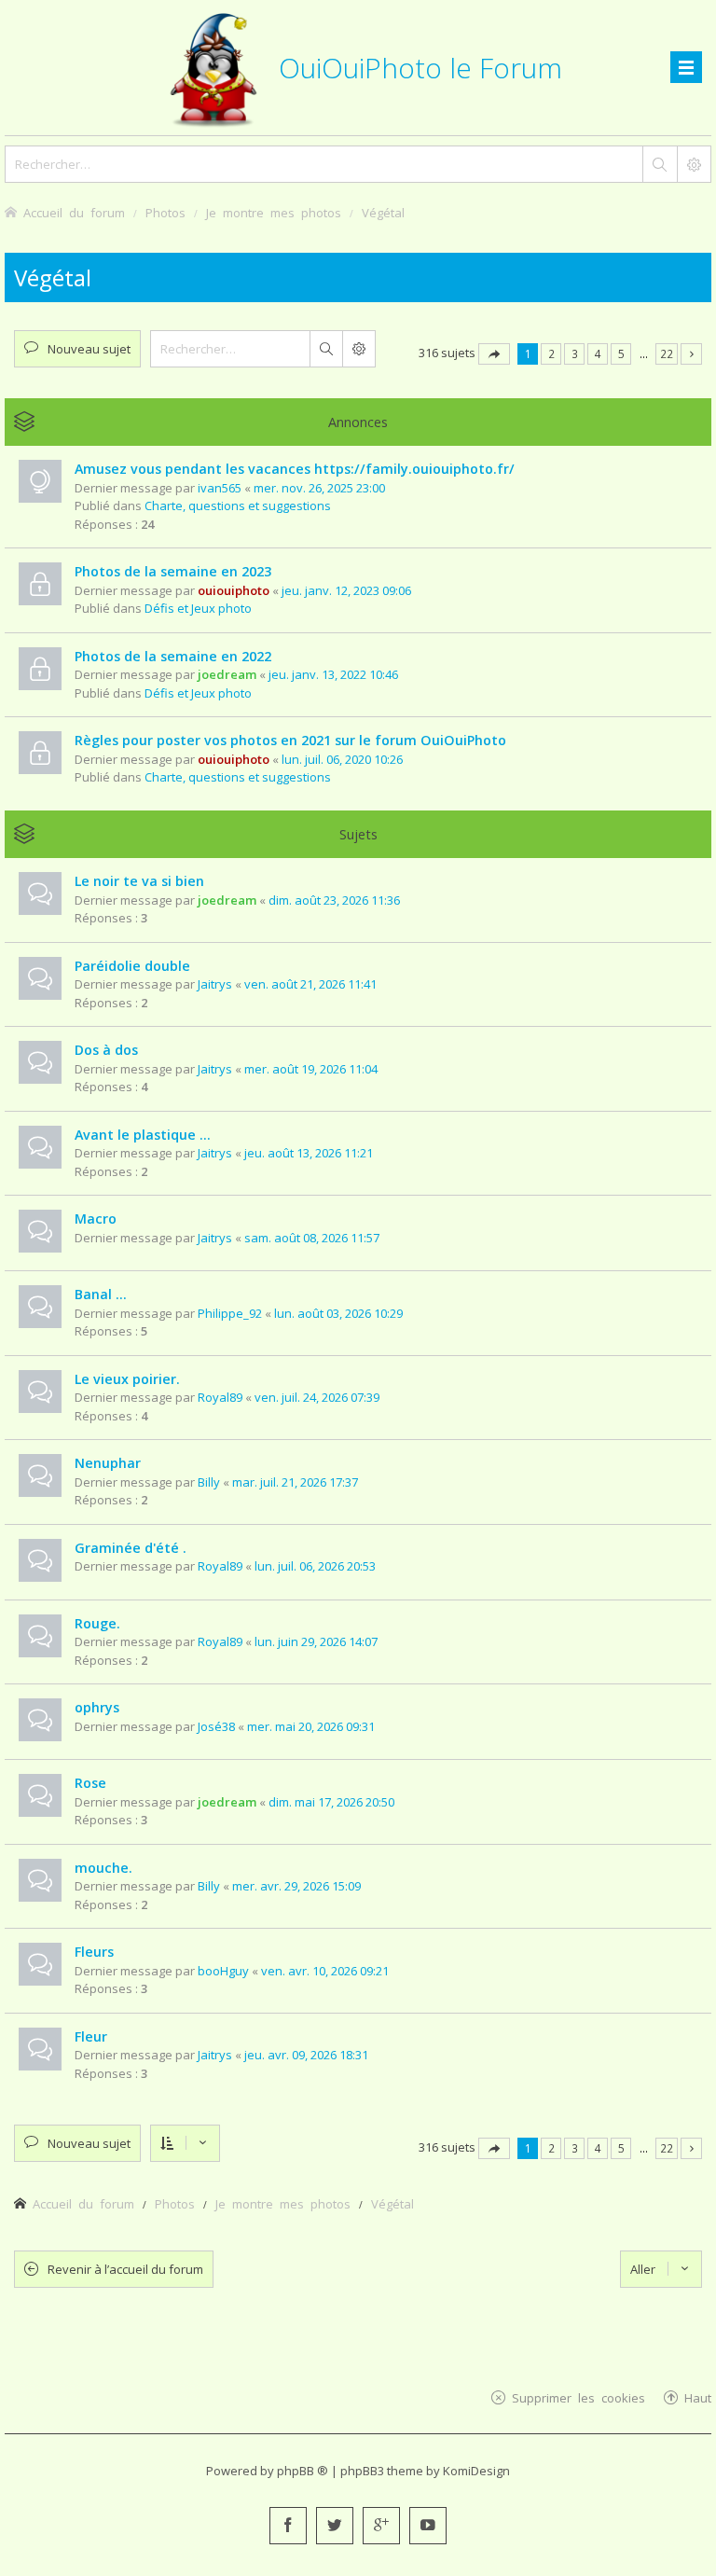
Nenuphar (108, 1463)
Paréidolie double (132, 966)
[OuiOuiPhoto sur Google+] (381, 2526)
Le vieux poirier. (127, 1379)
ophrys (97, 1707)
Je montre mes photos (283, 2203)
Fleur (91, 2036)
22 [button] (667, 353)
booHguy (223, 1971)
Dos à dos (106, 1050)
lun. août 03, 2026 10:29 (338, 1313)
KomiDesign (476, 2471)
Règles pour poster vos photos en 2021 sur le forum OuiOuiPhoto (290, 740)
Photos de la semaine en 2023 (173, 571)
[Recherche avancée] (694, 164)
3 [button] (575, 353)
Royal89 (220, 1397)
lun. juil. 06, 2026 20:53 (315, 1566)
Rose (90, 1783)
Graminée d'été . (131, 1548)
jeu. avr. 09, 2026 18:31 (306, 2055)
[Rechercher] (659, 164)
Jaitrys (215, 984)
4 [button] (598, 353)
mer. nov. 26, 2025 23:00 (319, 488)
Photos (175, 2203)
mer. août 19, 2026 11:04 (311, 1069)
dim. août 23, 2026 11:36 (334, 900)
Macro (96, 1219)
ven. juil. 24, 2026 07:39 (317, 1397)
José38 (216, 1726)
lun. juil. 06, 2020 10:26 (342, 759)
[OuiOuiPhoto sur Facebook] (288, 2526)
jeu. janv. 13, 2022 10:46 (333, 674)
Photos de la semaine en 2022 (173, 656)
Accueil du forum (83, 2203)
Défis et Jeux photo (198, 608)
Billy (209, 1482)
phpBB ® (303, 2471)
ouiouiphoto (234, 590)
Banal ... (101, 1294)
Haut (698, 2397)
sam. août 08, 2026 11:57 (312, 1238)
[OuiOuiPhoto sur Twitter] (335, 2526)
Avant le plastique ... (143, 1135)
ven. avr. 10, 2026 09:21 (325, 1971)
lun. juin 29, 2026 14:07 (316, 1641)
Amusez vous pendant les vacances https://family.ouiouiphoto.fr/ (295, 469)
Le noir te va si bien (139, 881)
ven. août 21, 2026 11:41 (310, 984)
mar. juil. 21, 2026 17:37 (295, 1482)
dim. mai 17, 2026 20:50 (331, 1802)
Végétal (53, 277)
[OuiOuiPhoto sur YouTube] (428, 2526)
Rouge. (97, 1623)
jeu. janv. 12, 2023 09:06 (346, 590)
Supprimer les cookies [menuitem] (578, 2397)
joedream (227, 674)
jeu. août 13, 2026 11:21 (309, 1153)
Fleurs (94, 1952)
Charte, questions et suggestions (238, 506)
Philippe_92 (230, 1313)
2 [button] (551, 353)
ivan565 (220, 488)
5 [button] (621, 353)
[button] (494, 354)
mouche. (103, 1868)
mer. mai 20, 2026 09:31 (311, 1726)
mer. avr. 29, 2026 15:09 (296, 1886)
